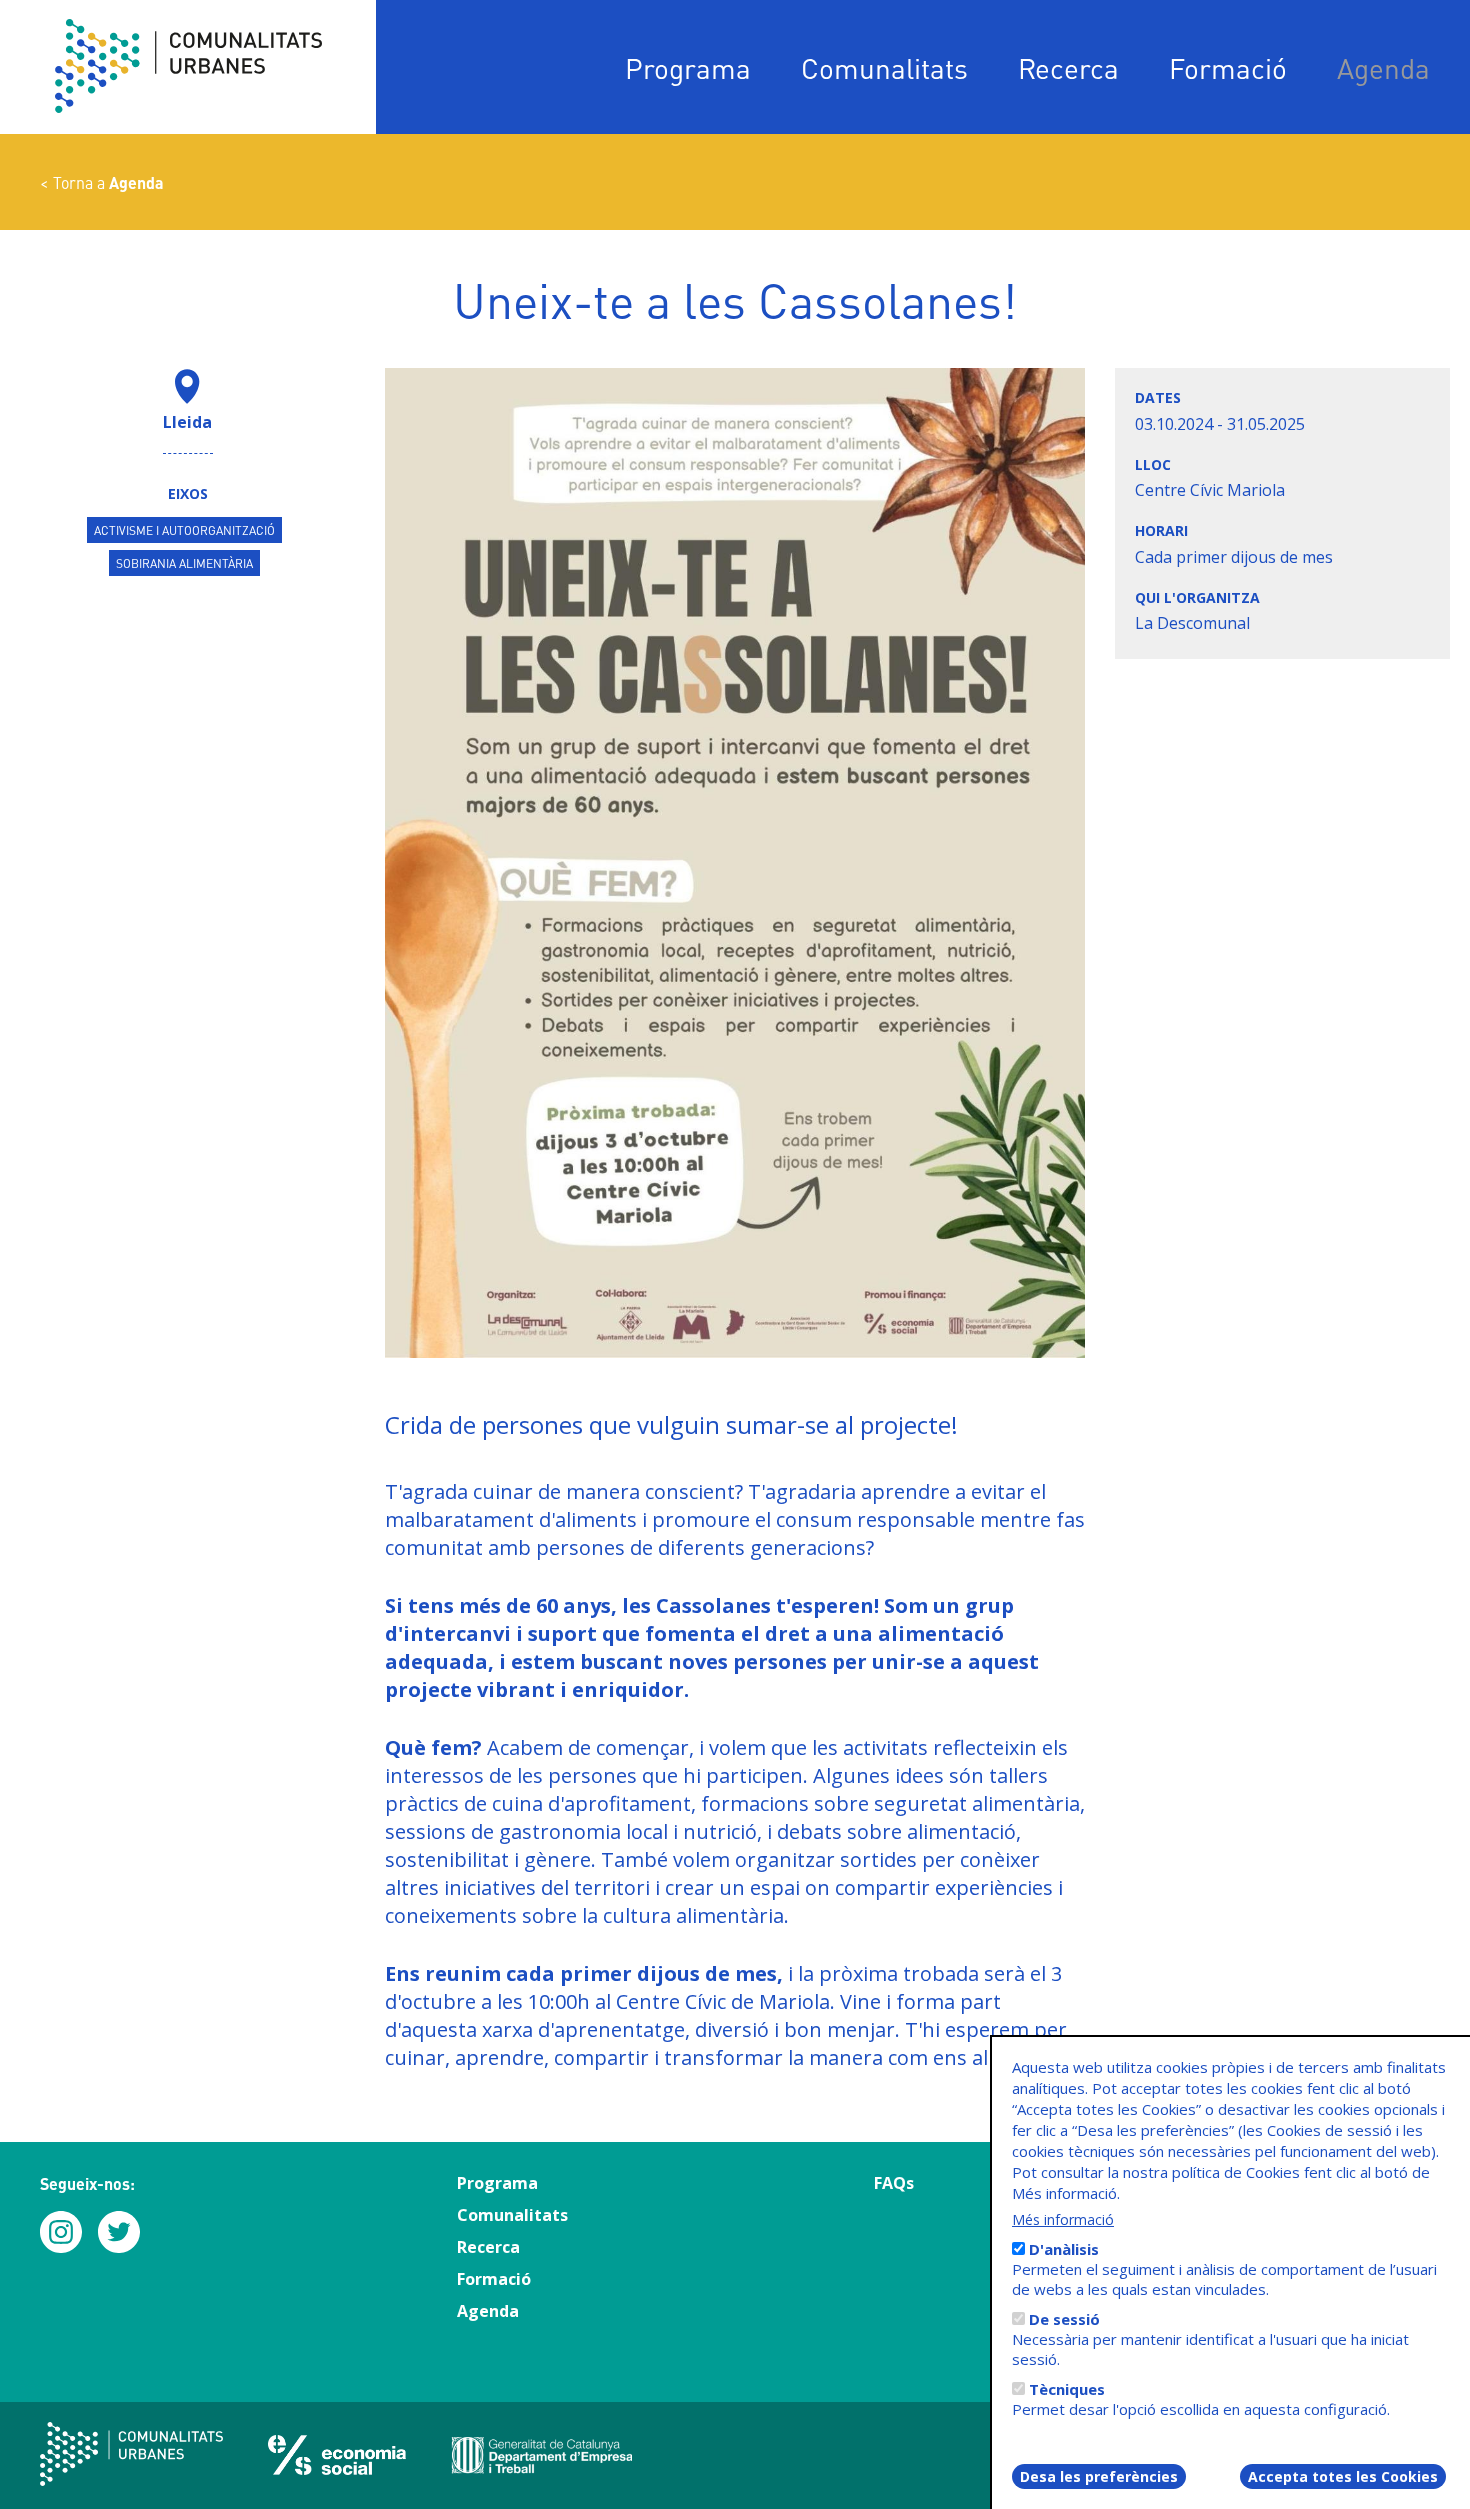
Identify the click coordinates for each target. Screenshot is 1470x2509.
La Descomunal (1192, 623)
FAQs (894, 2183)
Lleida (187, 422)
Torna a (108, 182)
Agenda (1383, 67)
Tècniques (1067, 2389)
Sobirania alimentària (184, 563)
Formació (1228, 67)
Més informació (1063, 2219)
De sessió (1064, 2319)
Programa (688, 67)
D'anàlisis (1064, 2249)
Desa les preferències (1099, 2476)
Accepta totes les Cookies (1343, 2476)
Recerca (1068, 67)
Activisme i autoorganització (184, 530)
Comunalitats (884, 67)
